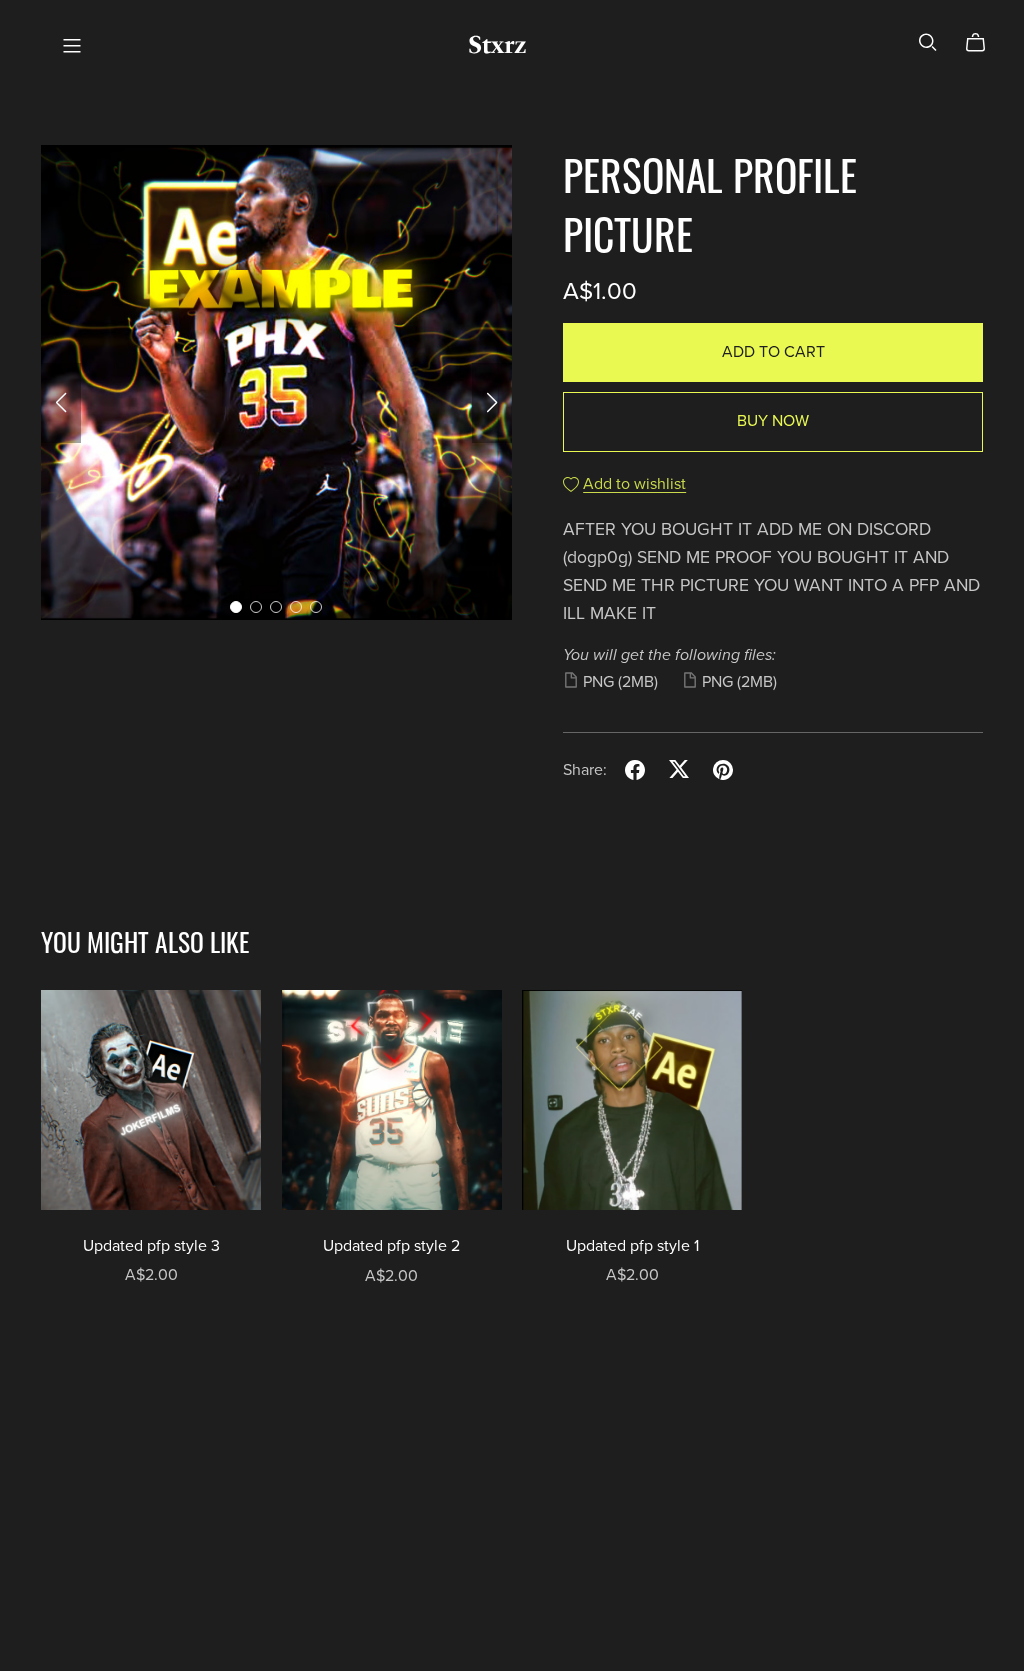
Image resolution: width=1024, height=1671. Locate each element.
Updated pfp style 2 (391, 1246)
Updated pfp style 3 (151, 1246)
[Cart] (983, 43)
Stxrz (497, 44)
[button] (61, 403)
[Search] (928, 42)
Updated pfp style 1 (632, 1246)
